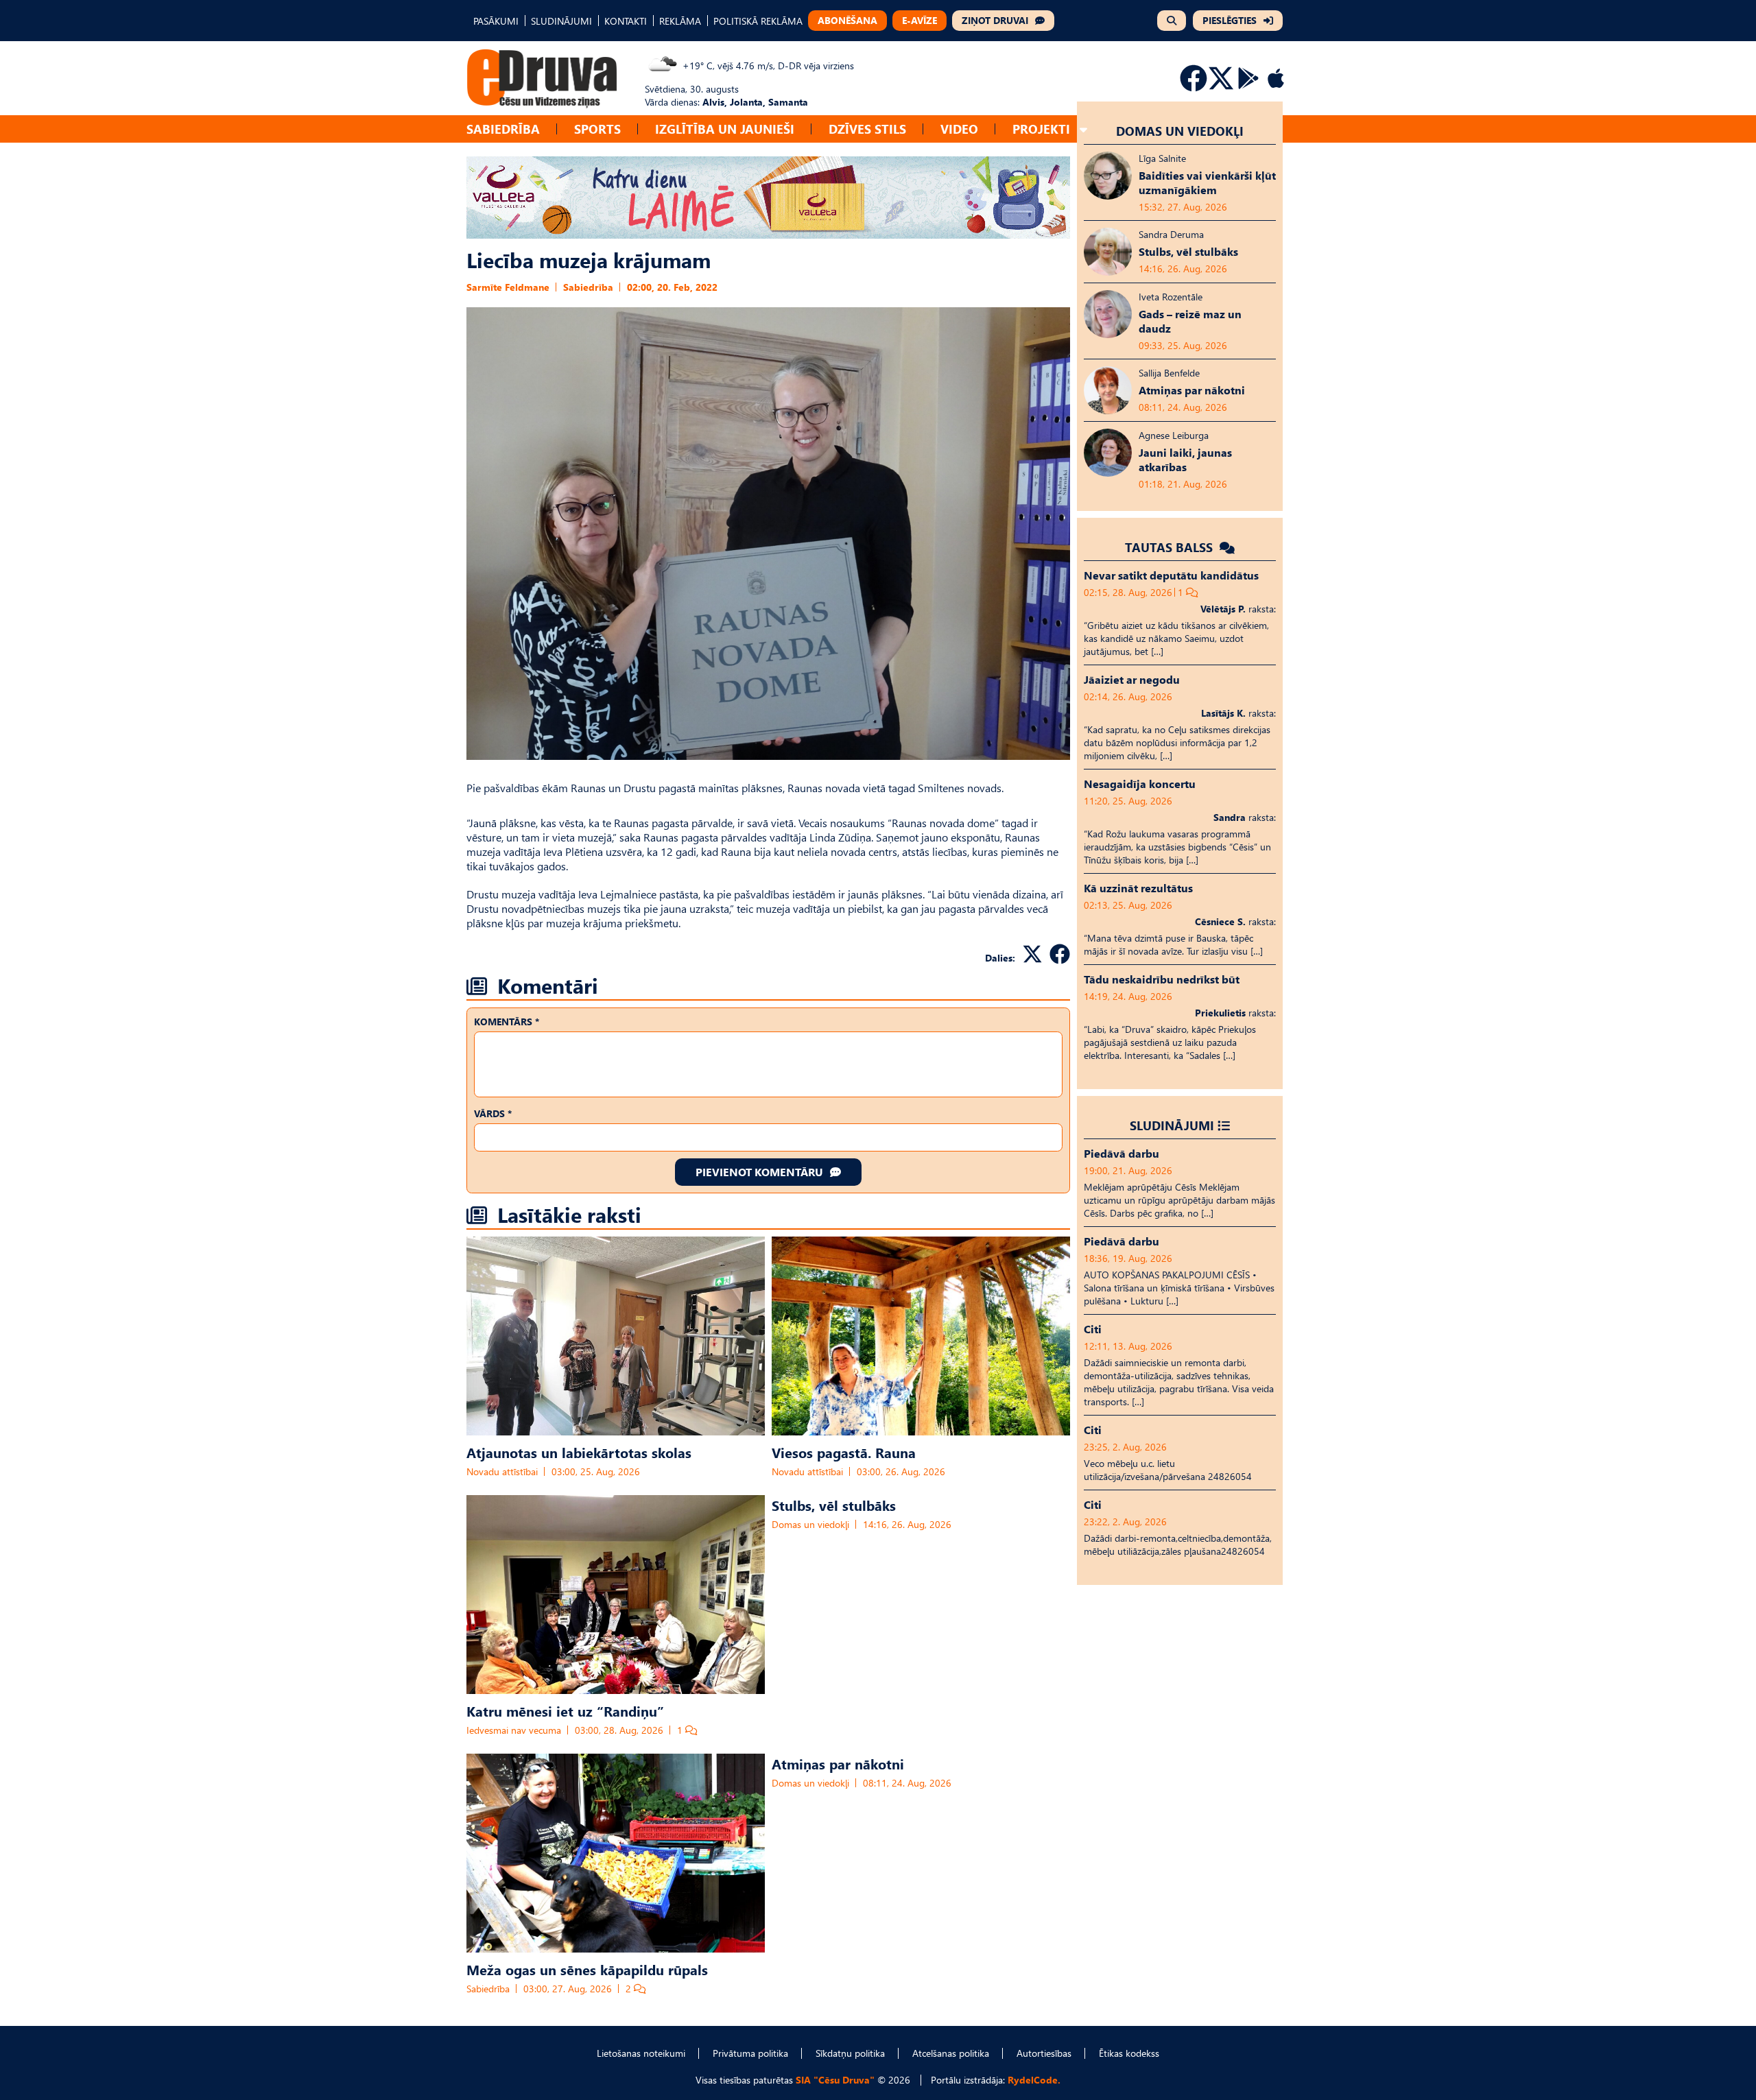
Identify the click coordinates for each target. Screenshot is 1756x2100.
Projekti (1041, 129)
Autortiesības (1044, 2053)
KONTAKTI (626, 21)
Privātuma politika (750, 2053)
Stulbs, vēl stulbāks (834, 1505)
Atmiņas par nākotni (838, 1763)
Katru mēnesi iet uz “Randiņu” (565, 1710)
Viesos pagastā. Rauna (844, 1452)
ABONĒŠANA (847, 20)
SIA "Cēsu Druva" (835, 2080)
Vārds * (493, 1113)
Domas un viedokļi (810, 1524)
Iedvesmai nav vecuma (514, 1730)
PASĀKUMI (496, 21)
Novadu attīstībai (502, 1471)
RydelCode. (1034, 2080)
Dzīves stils (867, 129)
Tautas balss (1171, 547)
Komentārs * (507, 1022)
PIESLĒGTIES (1230, 20)
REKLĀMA (680, 21)
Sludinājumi (1172, 1125)
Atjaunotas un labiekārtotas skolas (579, 1452)
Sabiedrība (503, 129)
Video (959, 129)
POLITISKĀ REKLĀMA (758, 21)
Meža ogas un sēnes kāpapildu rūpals (587, 1969)
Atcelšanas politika (951, 2053)
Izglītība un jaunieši (725, 129)
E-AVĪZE (919, 20)
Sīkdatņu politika (850, 2053)
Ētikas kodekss (1129, 2053)
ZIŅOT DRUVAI (995, 20)
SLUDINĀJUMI (561, 21)
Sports (597, 129)
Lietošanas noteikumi (641, 2053)
